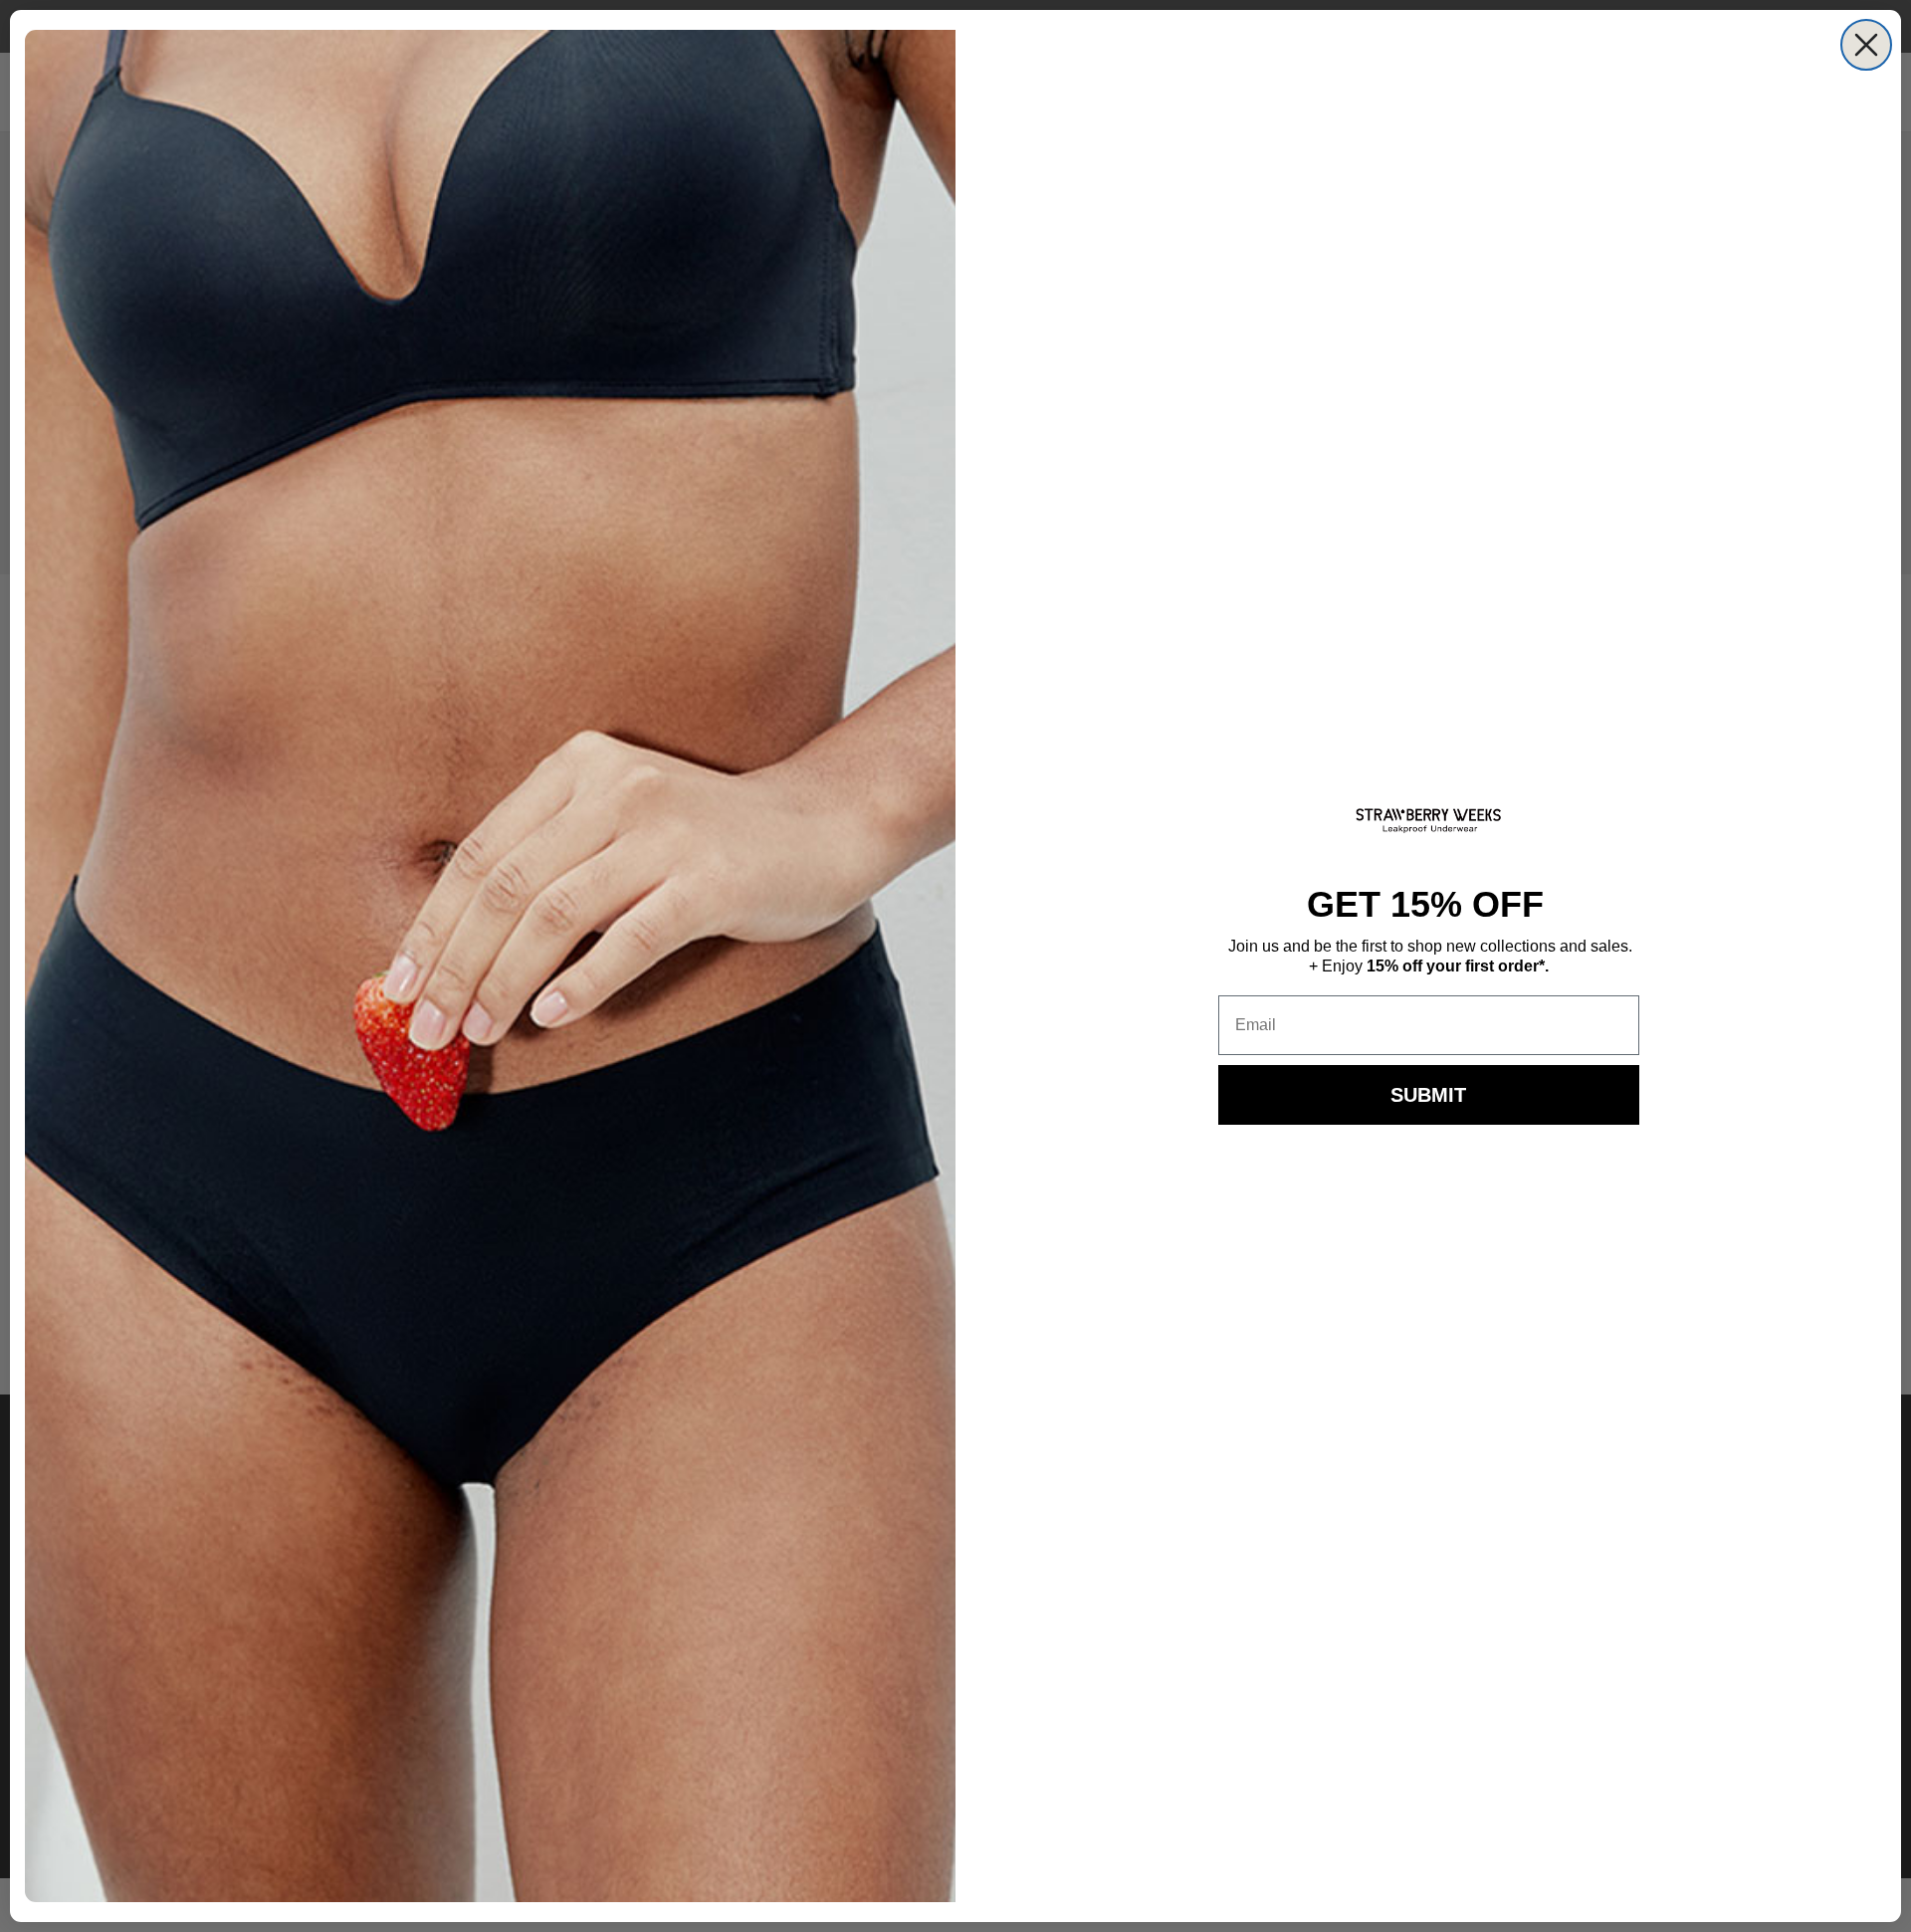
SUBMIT (1428, 1095)
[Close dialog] (1866, 45)
